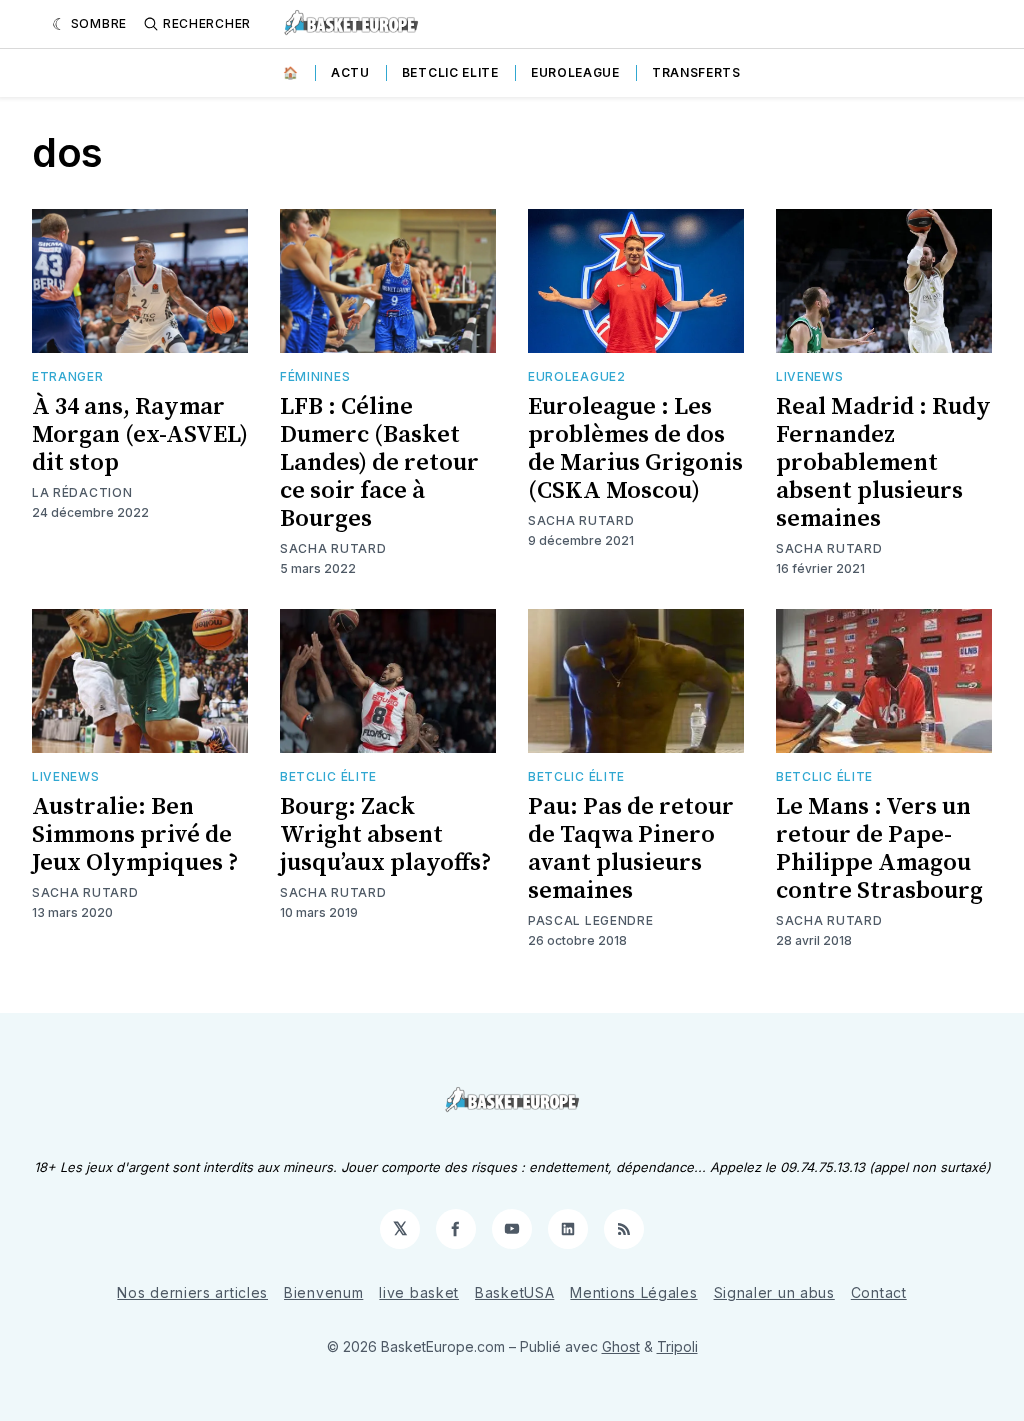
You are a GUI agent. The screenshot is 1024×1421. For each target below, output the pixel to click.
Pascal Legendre (591, 920)
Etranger (68, 376)
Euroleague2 (577, 376)
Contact (879, 1292)
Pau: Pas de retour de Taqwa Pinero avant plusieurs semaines (631, 849)
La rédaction (82, 492)
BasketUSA (514, 1292)
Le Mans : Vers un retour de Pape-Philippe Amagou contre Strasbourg (879, 849)
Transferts (696, 72)
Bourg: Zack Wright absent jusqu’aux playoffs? (386, 835)
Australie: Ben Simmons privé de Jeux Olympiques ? (135, 835)
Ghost (621, 1346)
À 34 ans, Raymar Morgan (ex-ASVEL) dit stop (140, 435)
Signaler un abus (774, 1292)
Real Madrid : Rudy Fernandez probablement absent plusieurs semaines (883, 463)
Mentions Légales (633, 1292)
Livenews (810, 376)
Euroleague (575, 72)
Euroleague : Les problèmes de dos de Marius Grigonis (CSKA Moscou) (635, 449)
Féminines (315, 376)
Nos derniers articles (192, 1292)
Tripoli (677, 1346)
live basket (419, 1292)
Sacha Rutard (333, 548)
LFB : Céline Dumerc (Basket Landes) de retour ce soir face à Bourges (379, 463)
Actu (350, 72)
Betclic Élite (328, 776)
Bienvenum (323, 1292)
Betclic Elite (450, 72)
